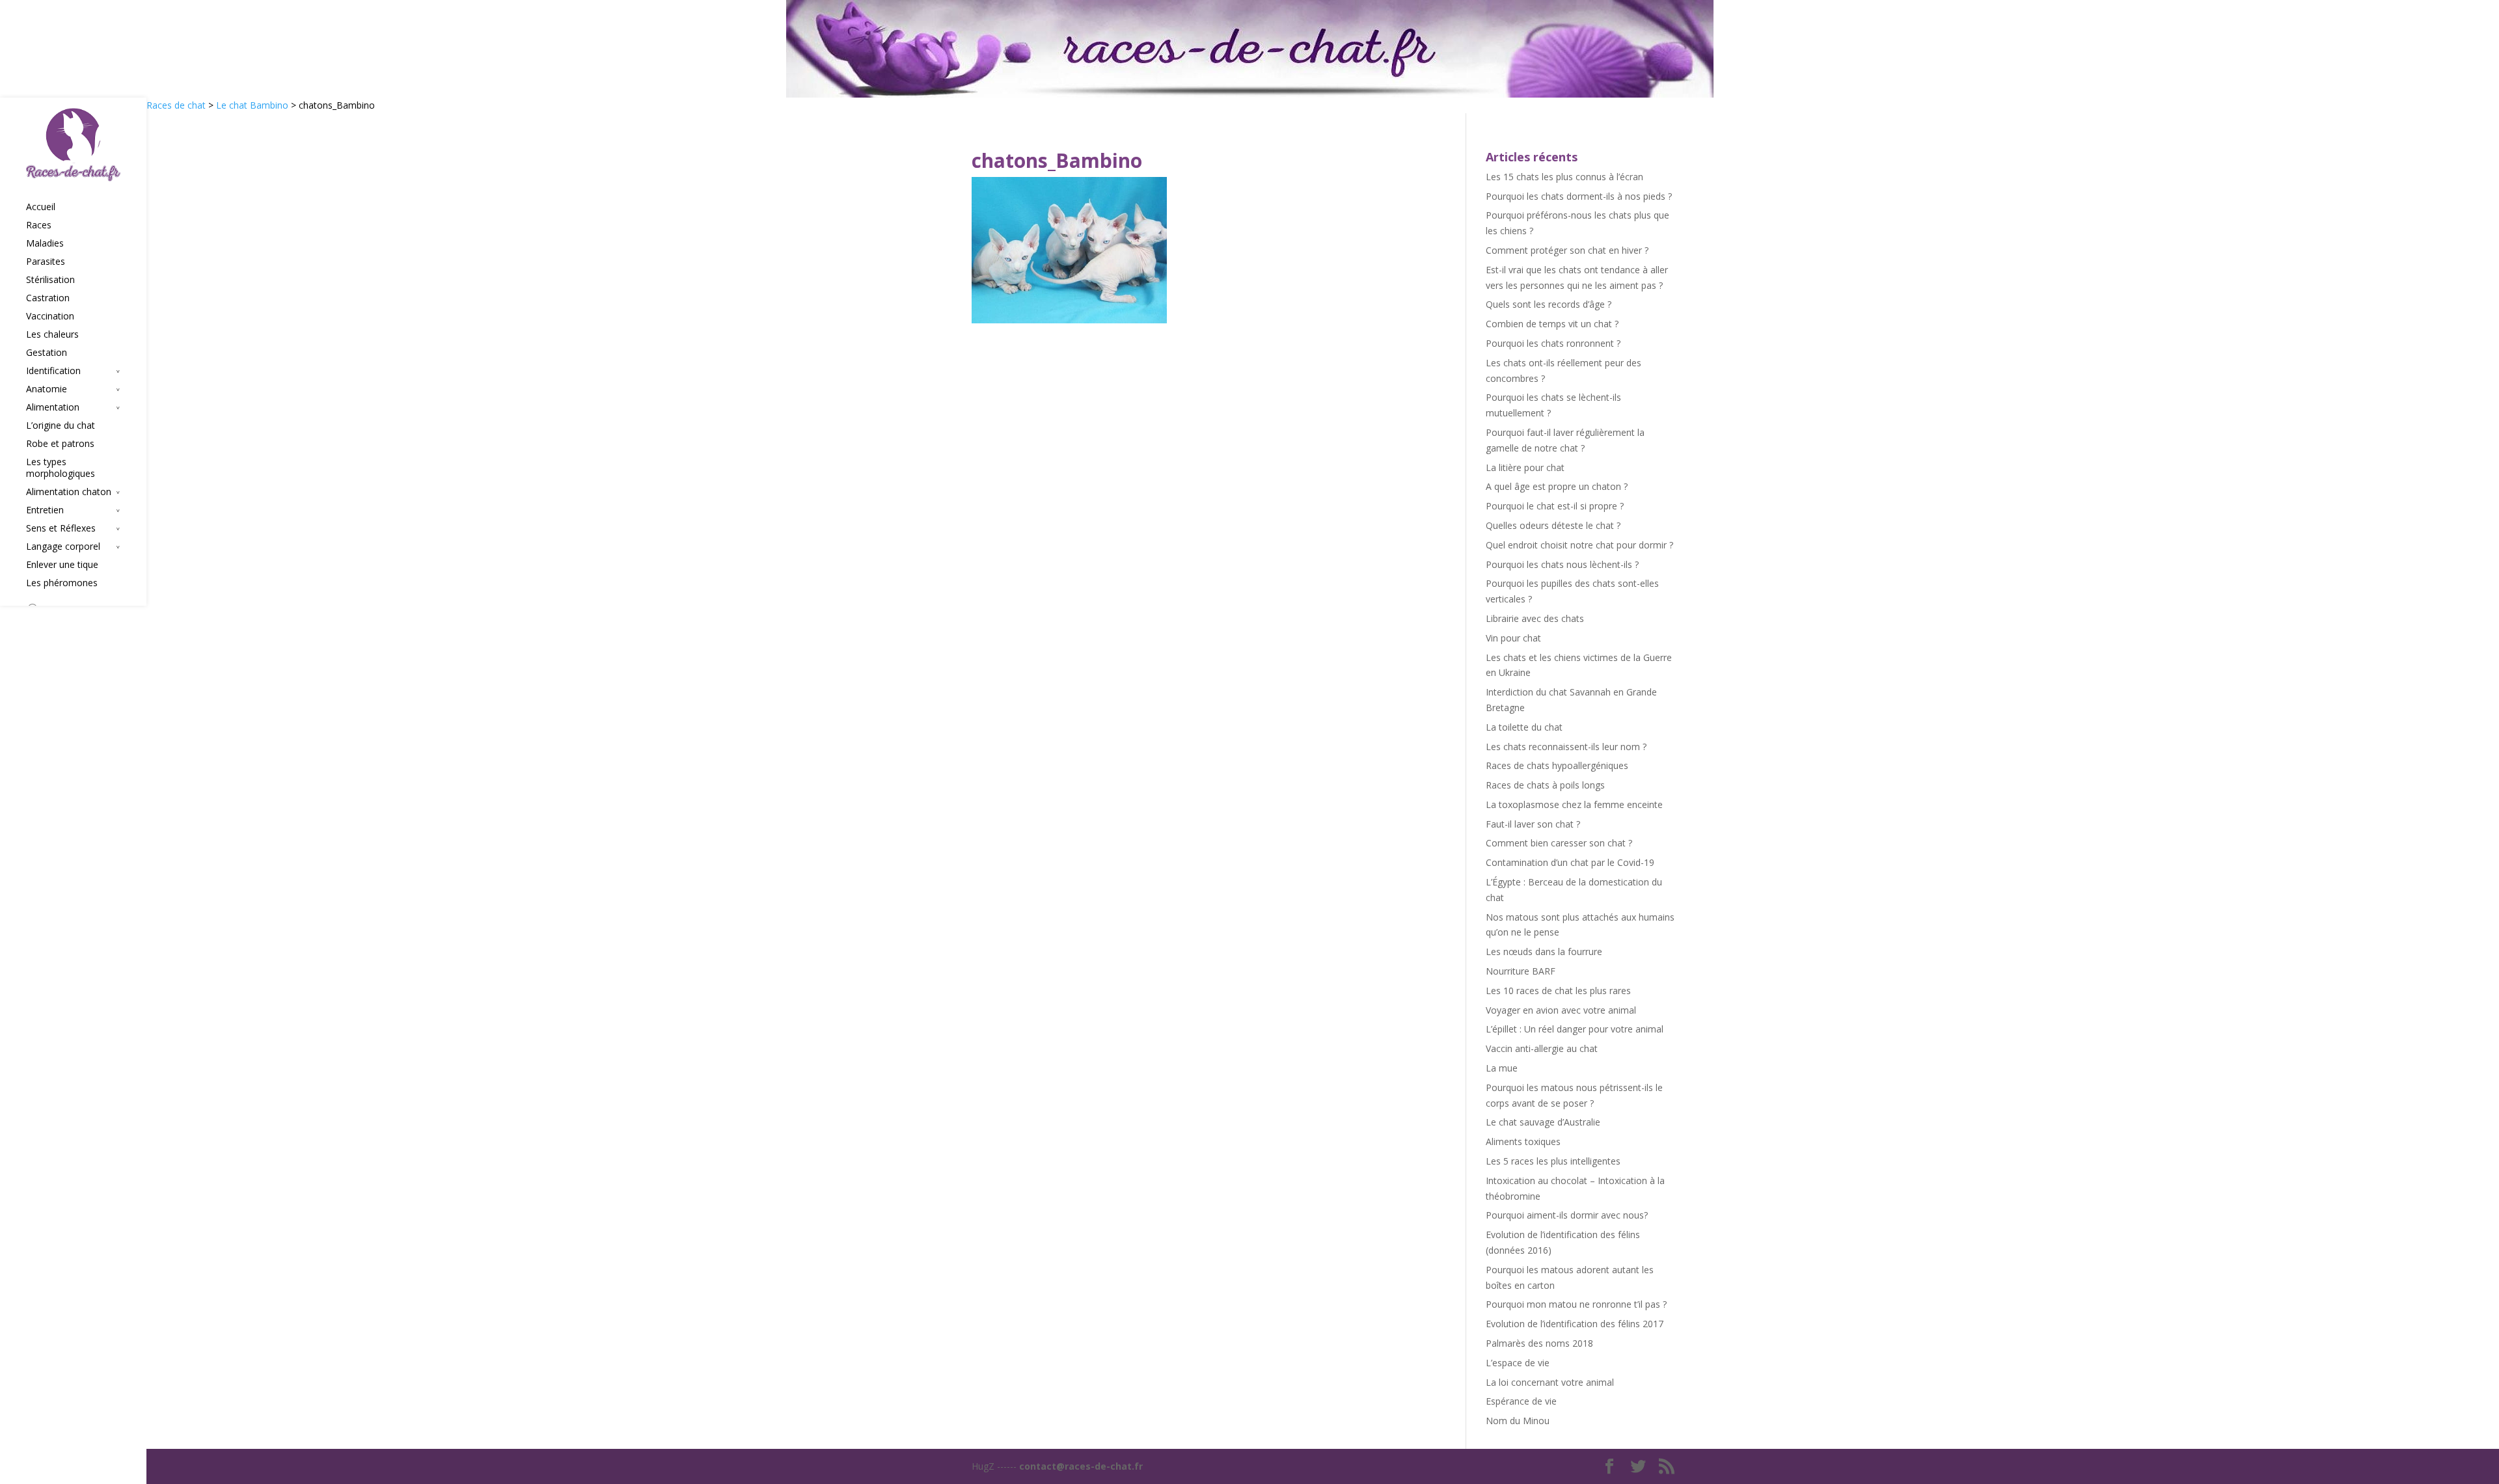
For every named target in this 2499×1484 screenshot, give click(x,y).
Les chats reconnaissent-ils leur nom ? (1566, 747)
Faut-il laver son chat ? (1533, 824)
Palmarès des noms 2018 (1539, 1343)
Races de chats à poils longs (1545, 785)
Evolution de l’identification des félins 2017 (1575, 1324)
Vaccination (50, 316)
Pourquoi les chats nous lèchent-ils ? (1562, 564)
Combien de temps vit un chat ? (1552, 324)
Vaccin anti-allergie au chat (1542, 1048)
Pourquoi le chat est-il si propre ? (1555, 506)
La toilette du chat (1524, 727)
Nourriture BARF (1521, 971)
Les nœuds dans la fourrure (1544, 951)
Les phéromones (62, 583)
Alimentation (53, 407)
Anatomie (47, 389)
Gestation (47, 353)
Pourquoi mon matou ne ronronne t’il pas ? (1576, 1304)
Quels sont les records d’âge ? (1549, 304)
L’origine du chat (61, 425)
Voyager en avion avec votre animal (1561, 1010)
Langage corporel (63, 546)
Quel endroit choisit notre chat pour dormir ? (1579, 545)
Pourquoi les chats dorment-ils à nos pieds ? (1579, 196)
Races (39, 225)
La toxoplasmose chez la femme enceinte (1574, 804)
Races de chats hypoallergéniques (1557, 765)
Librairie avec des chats (1535, 618)
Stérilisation (50, 280)
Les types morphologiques (61, 468)
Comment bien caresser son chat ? (1559, 843)
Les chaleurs (52, 334)
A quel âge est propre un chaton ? (1557, 486)
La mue (1502, 1068)
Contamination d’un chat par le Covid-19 (1570, 862)
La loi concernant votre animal (1550, 1382)
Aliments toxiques (1523, 1141)
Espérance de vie (1521, 1401)
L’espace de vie (1518, 1363)
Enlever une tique (62, 565)
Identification (53, 371)
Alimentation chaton (69, 492)
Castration (48, 298)
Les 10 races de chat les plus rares (1558, 991)
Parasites (46, 262)
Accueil (41, 207)
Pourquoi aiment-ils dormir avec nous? (1567, 1215)
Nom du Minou (1518, 1421)
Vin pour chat (1513, 638)
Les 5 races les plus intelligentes (1553, 1161)
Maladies (45, 243)
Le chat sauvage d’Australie (1543, 1122)
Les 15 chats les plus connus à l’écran (1564, 177)
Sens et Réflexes (61, 528)
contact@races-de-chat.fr (1081, 1466)
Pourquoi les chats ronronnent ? (1553, 343)
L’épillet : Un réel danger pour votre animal (1575, 1029)
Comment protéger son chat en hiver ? (1567, 250)
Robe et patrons (60, 444)
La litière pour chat (1525, 467)
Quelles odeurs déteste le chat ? (1553, 525)
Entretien (45, 510)
